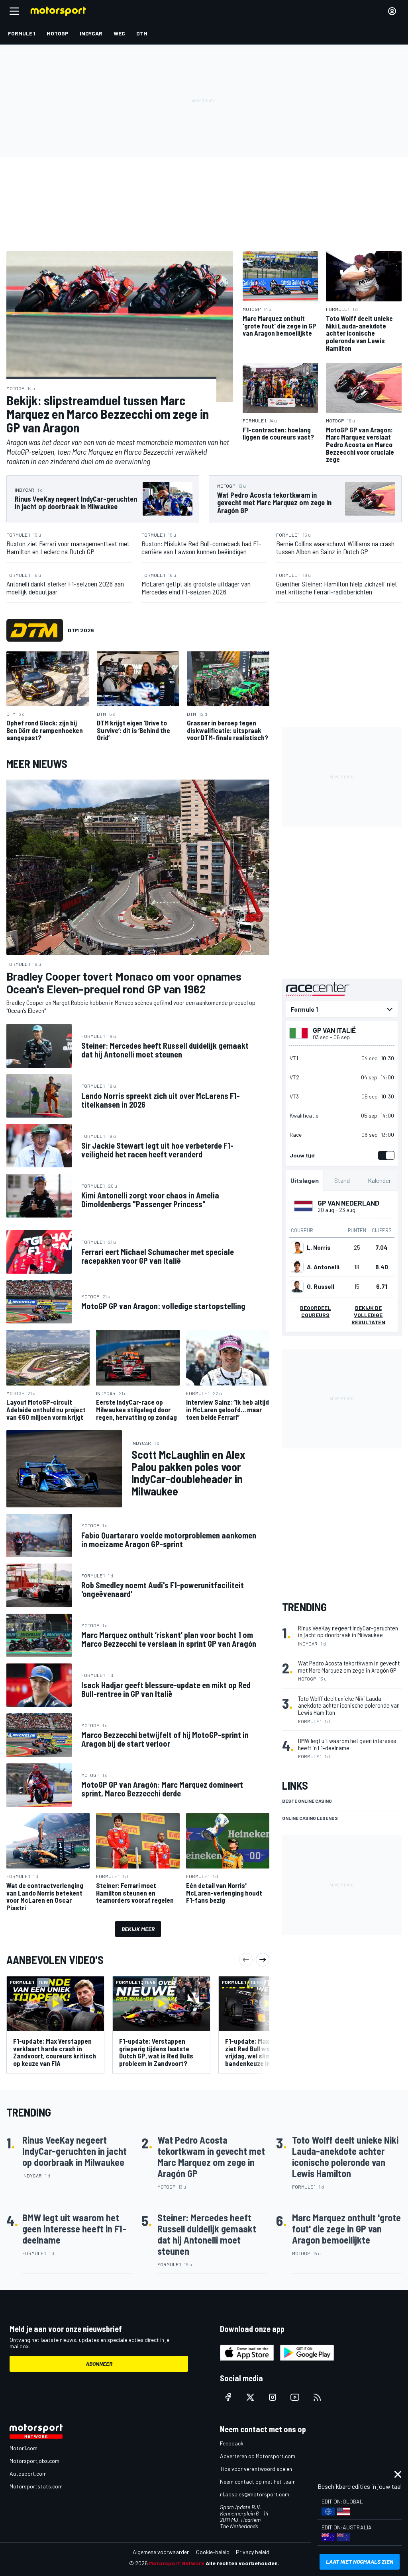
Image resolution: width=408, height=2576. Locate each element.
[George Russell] (297, 1286)
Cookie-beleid (213, 2552)
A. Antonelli (323, 1267)
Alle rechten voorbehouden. (242, 2563)
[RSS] (317, 2397)
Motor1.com (24, 2448)
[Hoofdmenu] (14, 11)
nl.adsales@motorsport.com (255, 2494)
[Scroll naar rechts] (263, 1960)
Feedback (232, 2443)
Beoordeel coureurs (315, 1311)
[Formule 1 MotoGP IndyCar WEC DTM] (342, 1009)
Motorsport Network (177, 2563)
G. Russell (321, 1286)
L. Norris (319, 1247)
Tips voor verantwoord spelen (256, 2469)
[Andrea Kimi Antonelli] (297, 1267)
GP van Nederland (348, 1203)
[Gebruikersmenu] (392, 11)
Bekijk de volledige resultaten (368, 1315)
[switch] (384, 1155)
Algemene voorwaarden (161, 2552)
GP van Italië (334, 1030)
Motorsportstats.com (36, 2486)
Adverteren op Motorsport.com (258, 2456)
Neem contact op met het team (258, 2481)
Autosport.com (28, 2473)
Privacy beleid (253, 2552)
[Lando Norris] (297, 1247)
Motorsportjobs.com (34, 2461)
